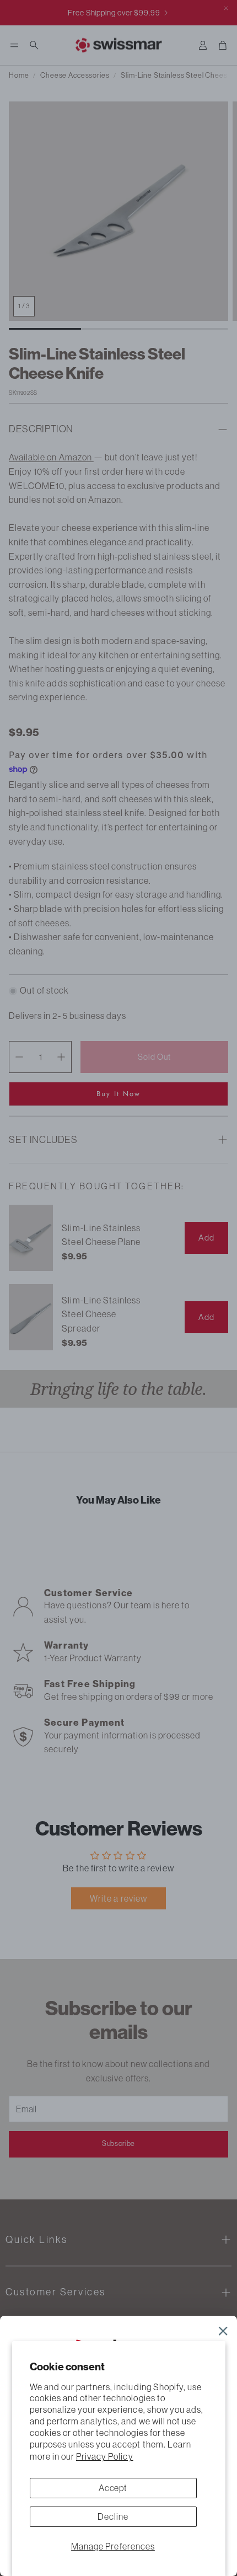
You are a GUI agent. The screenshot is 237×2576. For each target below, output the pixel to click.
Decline (113, 2516)
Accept (113, 2488)
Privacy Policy (105, 2456)
